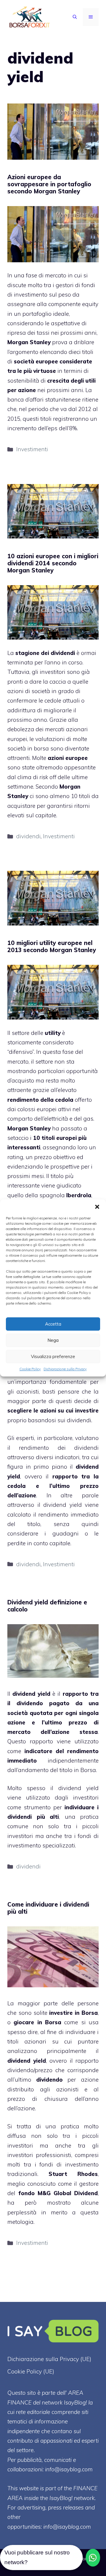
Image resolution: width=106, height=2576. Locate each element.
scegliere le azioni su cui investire (53, 1410)
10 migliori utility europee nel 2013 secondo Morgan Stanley (52, 946)
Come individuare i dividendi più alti (48, 1908)
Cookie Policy (30, 1369)
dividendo (49, 2080)
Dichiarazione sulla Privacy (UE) (49, 2359)
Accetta (53, 1324)
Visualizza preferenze (53, 1356)
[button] (97, 1207)
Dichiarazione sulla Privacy (65, 1369)
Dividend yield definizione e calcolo (47, 1606)
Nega (53, 1340)
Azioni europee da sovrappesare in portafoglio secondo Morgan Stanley (49, 184)
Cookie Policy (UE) (31, 2371)
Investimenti (32, 449)
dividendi (28, 836)
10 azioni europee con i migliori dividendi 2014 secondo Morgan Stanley (53, 563)
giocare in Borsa (37, 2022)
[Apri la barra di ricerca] (75, 17)
